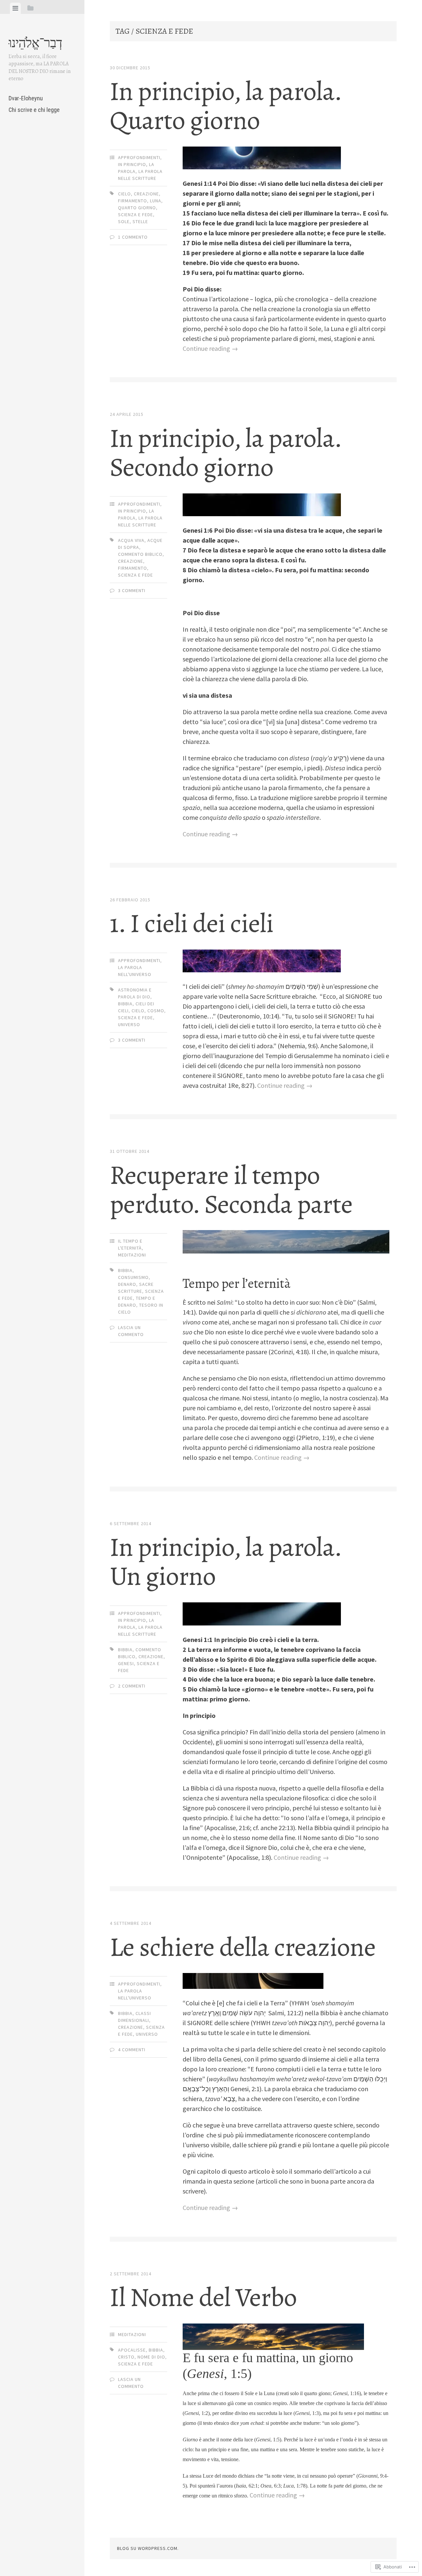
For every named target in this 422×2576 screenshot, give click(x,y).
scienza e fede (136, 215)
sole (124, 221)
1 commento (133, 237)
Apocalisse (132, 2350)
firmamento (133, 201)
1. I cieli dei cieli (192, 923)
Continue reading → (210, 348)
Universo (129, 1024)
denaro (127, 1284)
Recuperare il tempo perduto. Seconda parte (231, 1190)
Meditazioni (132, 1255)
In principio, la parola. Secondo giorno (226, 453)
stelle (140, 221)
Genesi (126, 1663)
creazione (146, 194)
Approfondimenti (139, 157)
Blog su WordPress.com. (148, 2548)
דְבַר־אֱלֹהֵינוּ (35, 43)
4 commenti (132, 2050)
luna (156, 201)
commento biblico (140, 554)
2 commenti (132, 1686)
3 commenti (132, 590)
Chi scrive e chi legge (34, 110)
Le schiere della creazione (243, 1947)
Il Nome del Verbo (203, 2297)
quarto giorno (137, 208)
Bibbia (125, 1004)
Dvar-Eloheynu (26, 98)
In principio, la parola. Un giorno (226, 1562)
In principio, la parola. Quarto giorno (226, 106)
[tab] (15, 8)
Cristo (126, 2357)
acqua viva (131, 540)
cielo (124, 194)
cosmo (156, 1011)
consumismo (133, 1277)
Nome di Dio (151, 2357)
